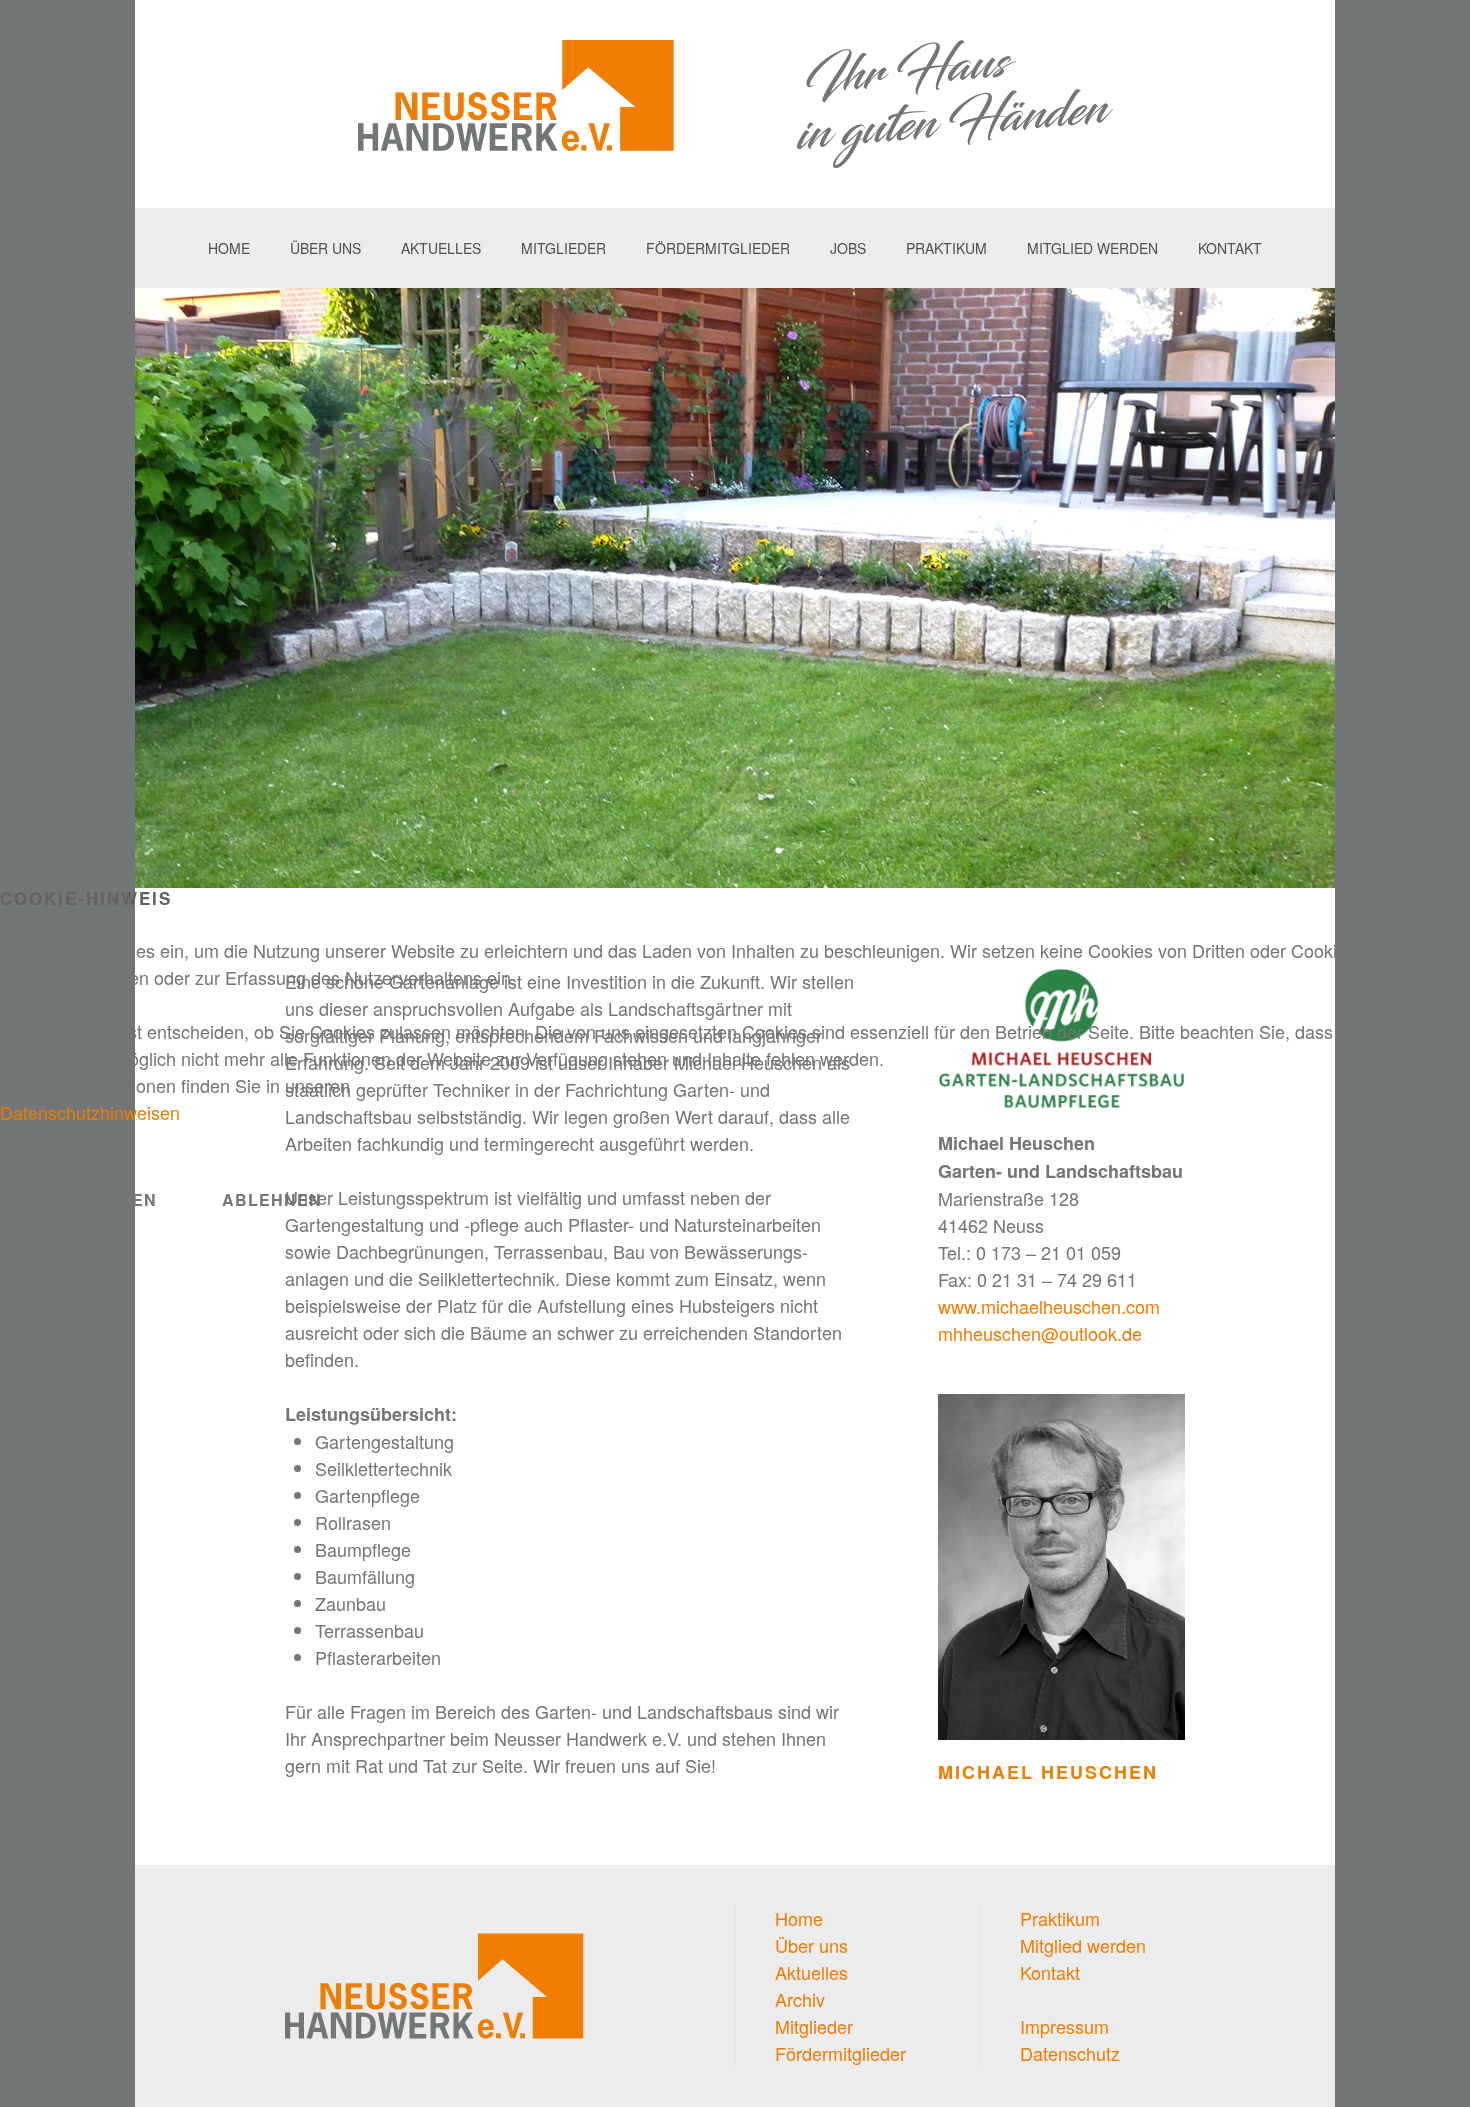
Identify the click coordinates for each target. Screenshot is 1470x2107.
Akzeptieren (93, 1199)
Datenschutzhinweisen (90, 1112)
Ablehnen (272, 1199)
